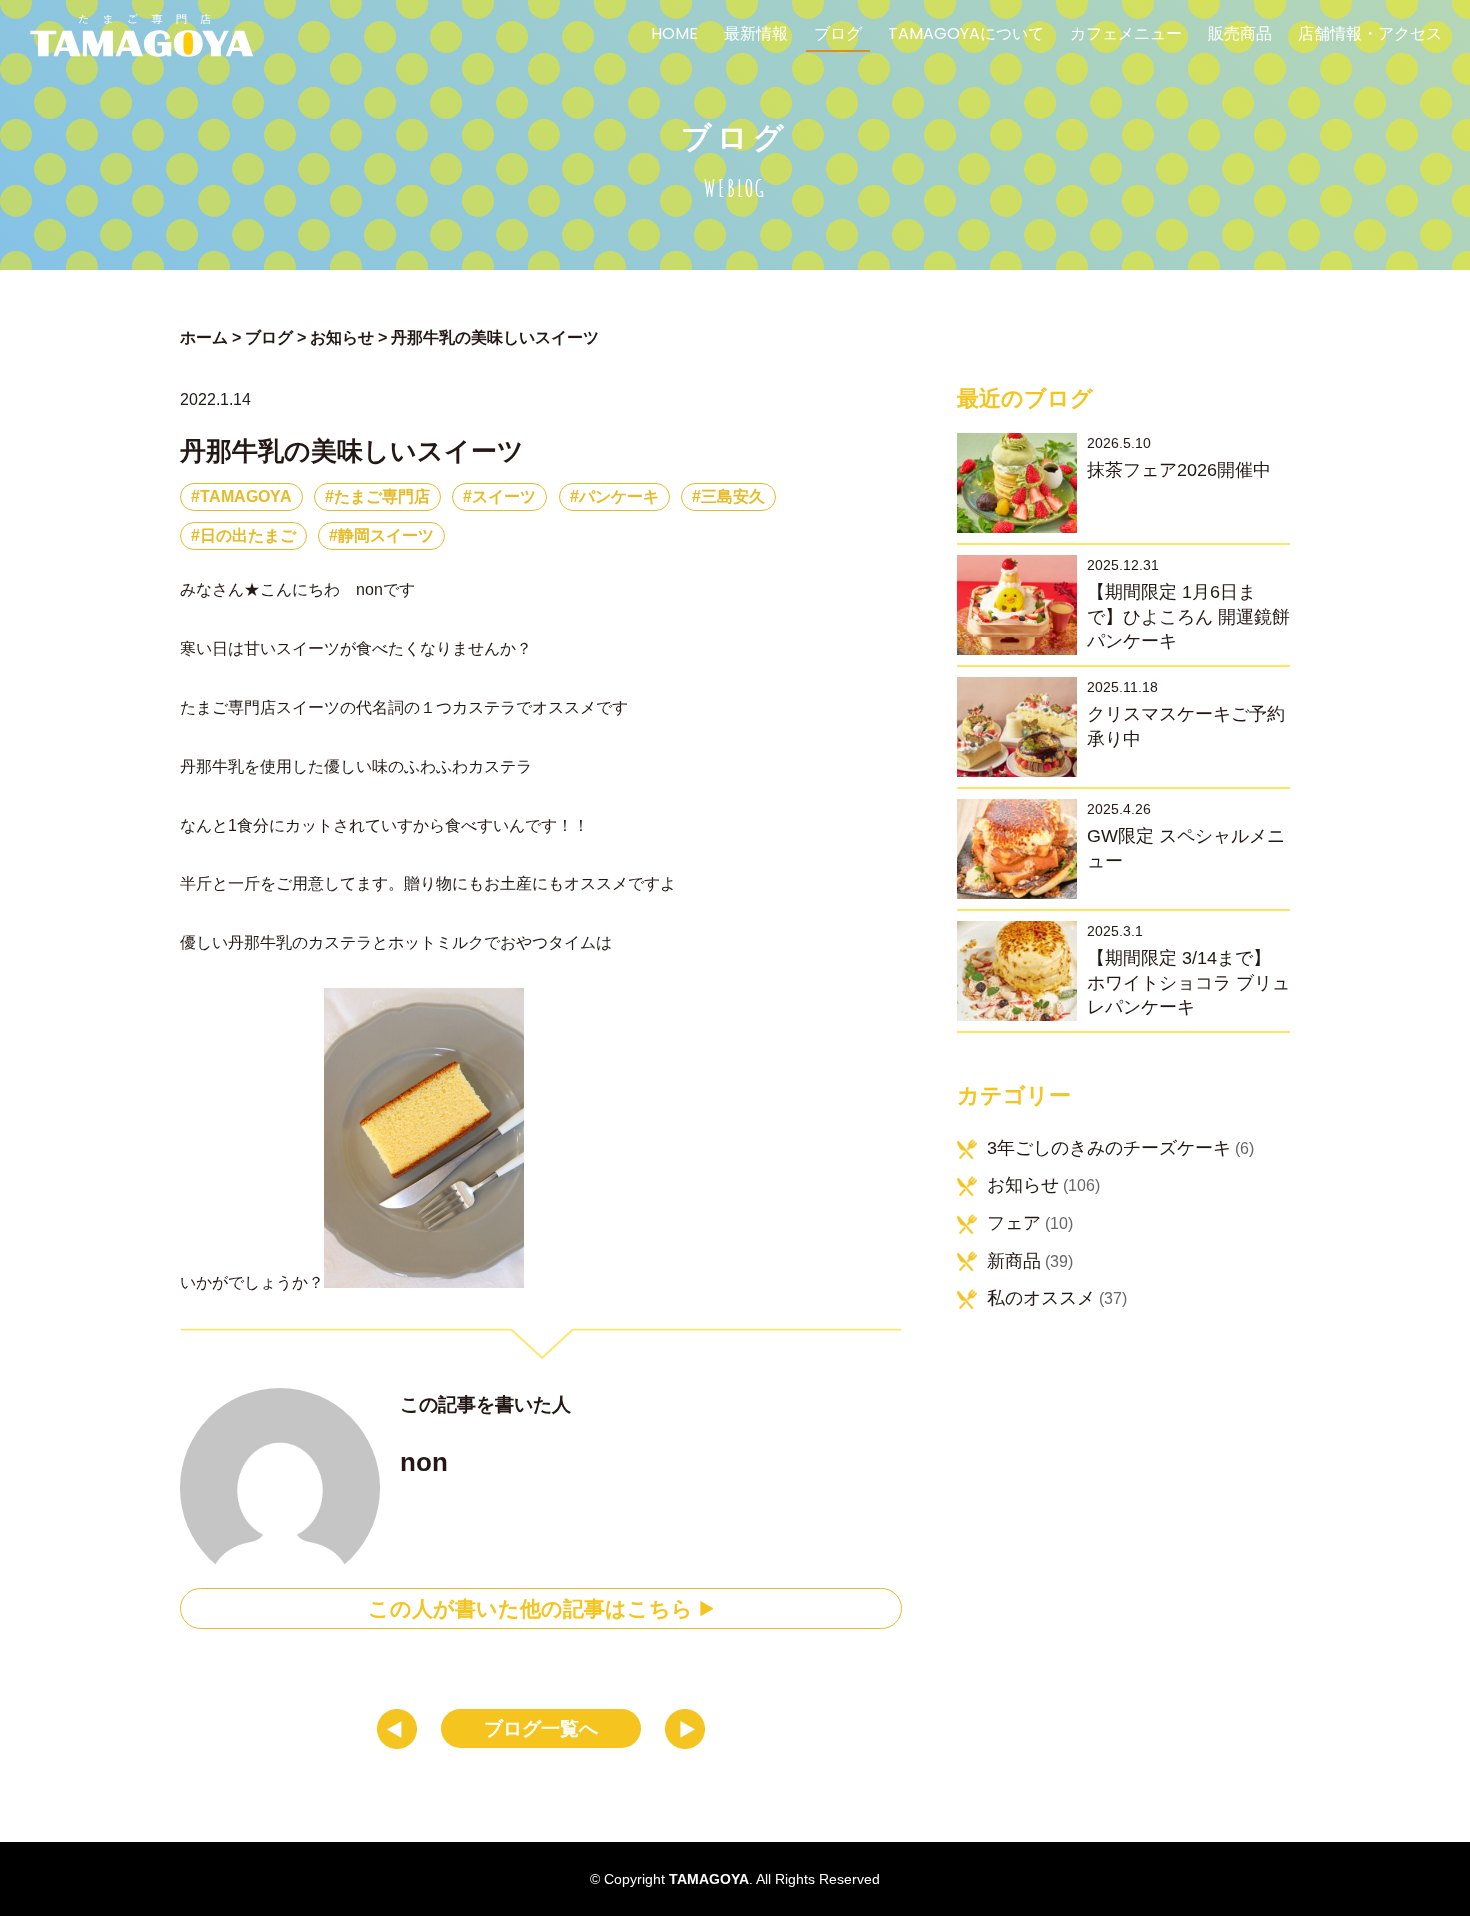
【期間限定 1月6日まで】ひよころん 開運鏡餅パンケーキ (1188, 616)
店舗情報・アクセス (1370, 35)
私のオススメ (1041, 1298)
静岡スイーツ (386, 535)
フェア (1014, 1223)
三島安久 (733, 496)
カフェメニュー (1126, 35)
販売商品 (1240, 35)
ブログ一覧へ (541, 1728)
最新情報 (756, 35)
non (424, 1462)
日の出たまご (248, 535)
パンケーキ (619, 496)
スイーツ (504, 496)
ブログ (838, 35)
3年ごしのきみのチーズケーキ (1109, 1148)
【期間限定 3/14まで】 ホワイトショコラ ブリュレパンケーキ (1188, 982)
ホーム (204, 337)
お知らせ (1023, 1185)
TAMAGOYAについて (966, 35)
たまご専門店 (382, 496)
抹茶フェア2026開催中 (1179, 470)
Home (674, 35)
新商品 (1014, 1261)
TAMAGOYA (246, 496)
